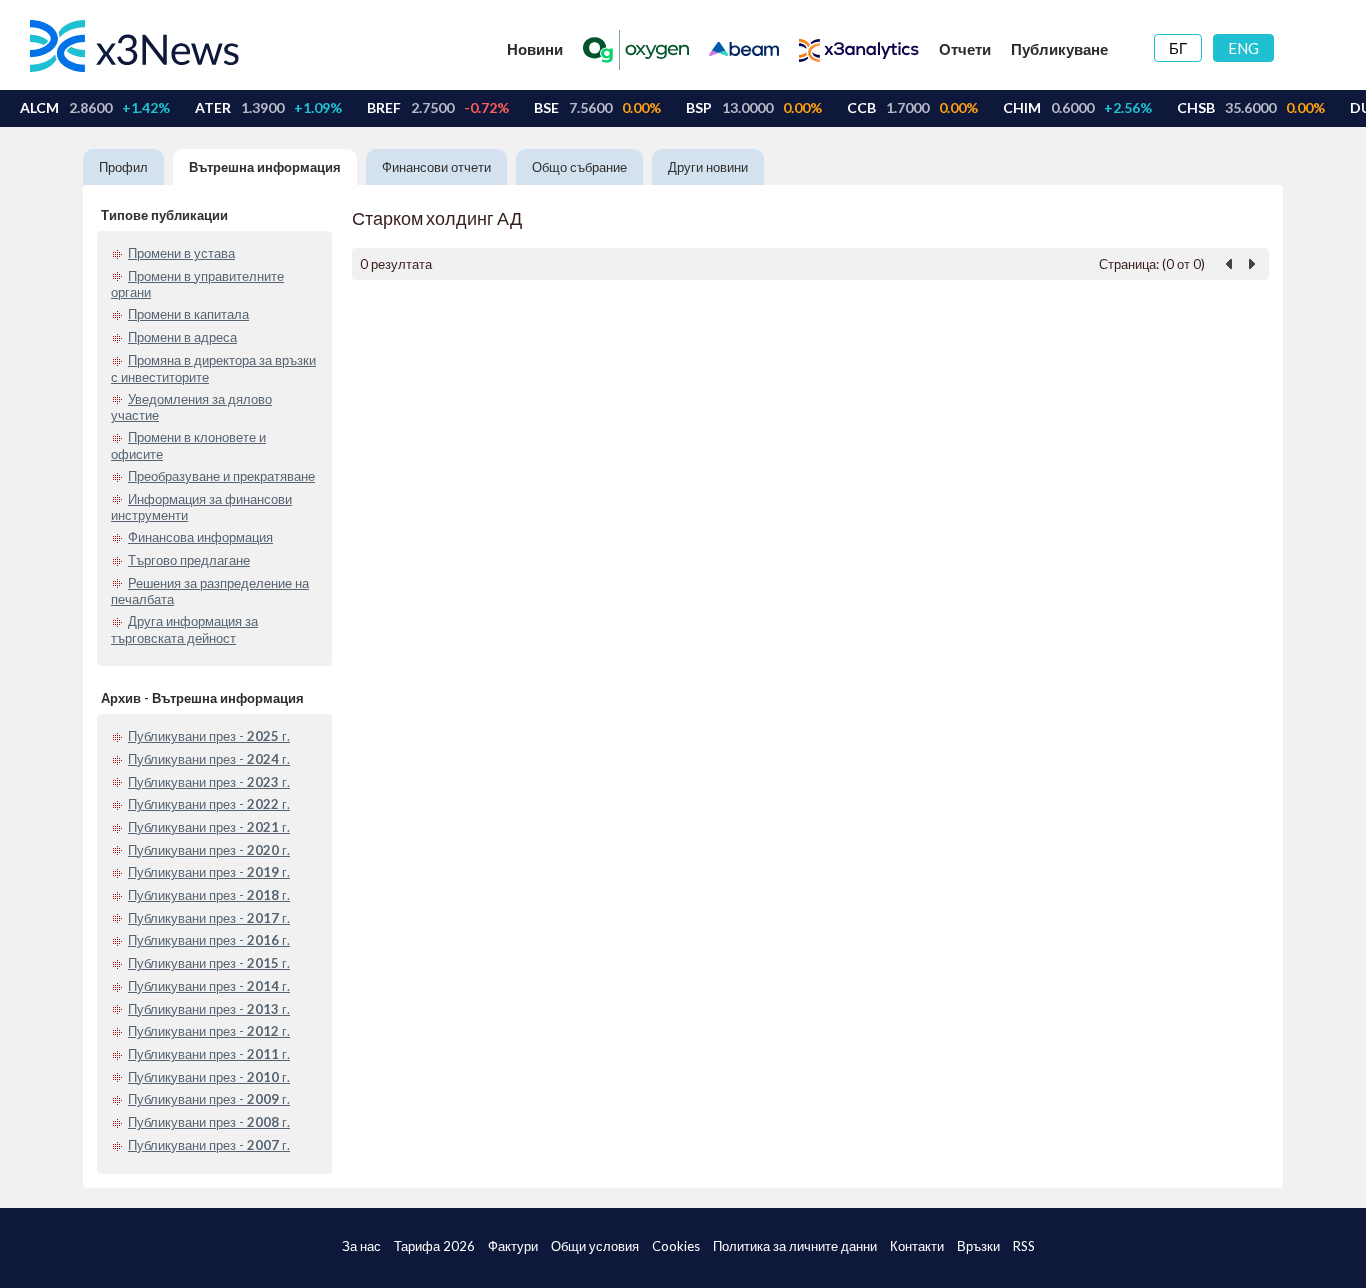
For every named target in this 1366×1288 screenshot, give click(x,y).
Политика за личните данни (795, 1246)
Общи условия (595, 1246)
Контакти (917, 1246)
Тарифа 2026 (434, 1246)
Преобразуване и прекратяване (221, 476)
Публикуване (1059, 49)
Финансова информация (200, 537)
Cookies (676, 1246)
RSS (1024, 1246)
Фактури (513, 1246)
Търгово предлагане (189, 560)
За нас (361, 1246)
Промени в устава (181, 253)
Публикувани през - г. (209, 736)
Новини (535, 49)
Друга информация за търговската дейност (184, 629)
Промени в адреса (182, 337)
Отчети (965, 49)
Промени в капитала (188, 314)
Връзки (978, 1246)
